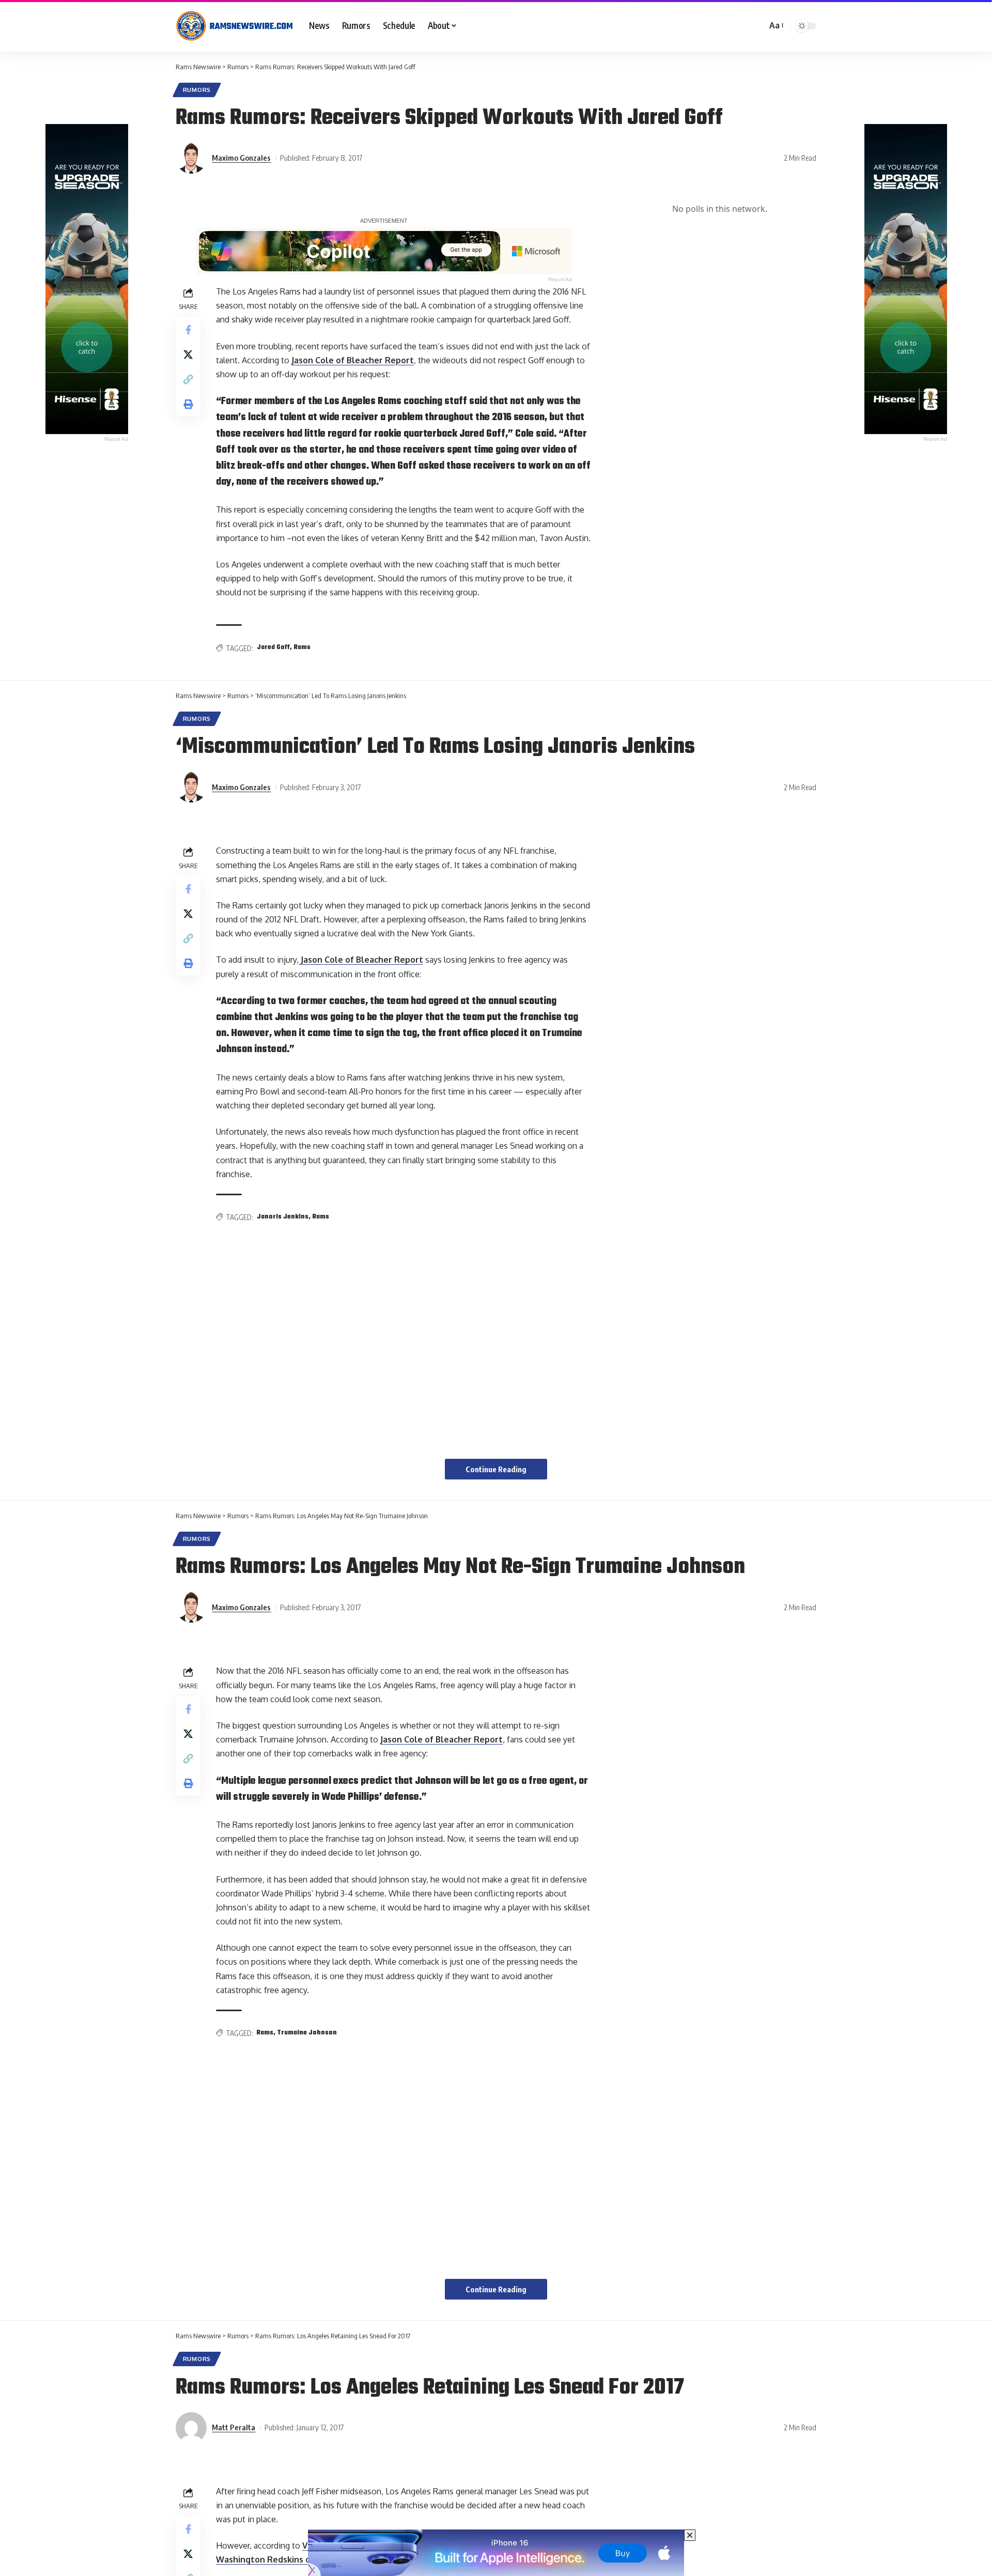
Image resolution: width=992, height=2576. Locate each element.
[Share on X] (188, 354)
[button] (776, 26)
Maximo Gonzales (241, 158)
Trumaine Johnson (307, 2033)
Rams (302, 647)
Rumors (197, 90)
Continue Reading (496, 1469)
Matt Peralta (234, 2427)
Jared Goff (273, 647)
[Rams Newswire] (234, 26)
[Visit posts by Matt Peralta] (191, 2428)
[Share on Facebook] (188, 330)
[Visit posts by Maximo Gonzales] (191, 158)
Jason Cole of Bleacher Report (353, 360)
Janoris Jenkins (283, 1217)
